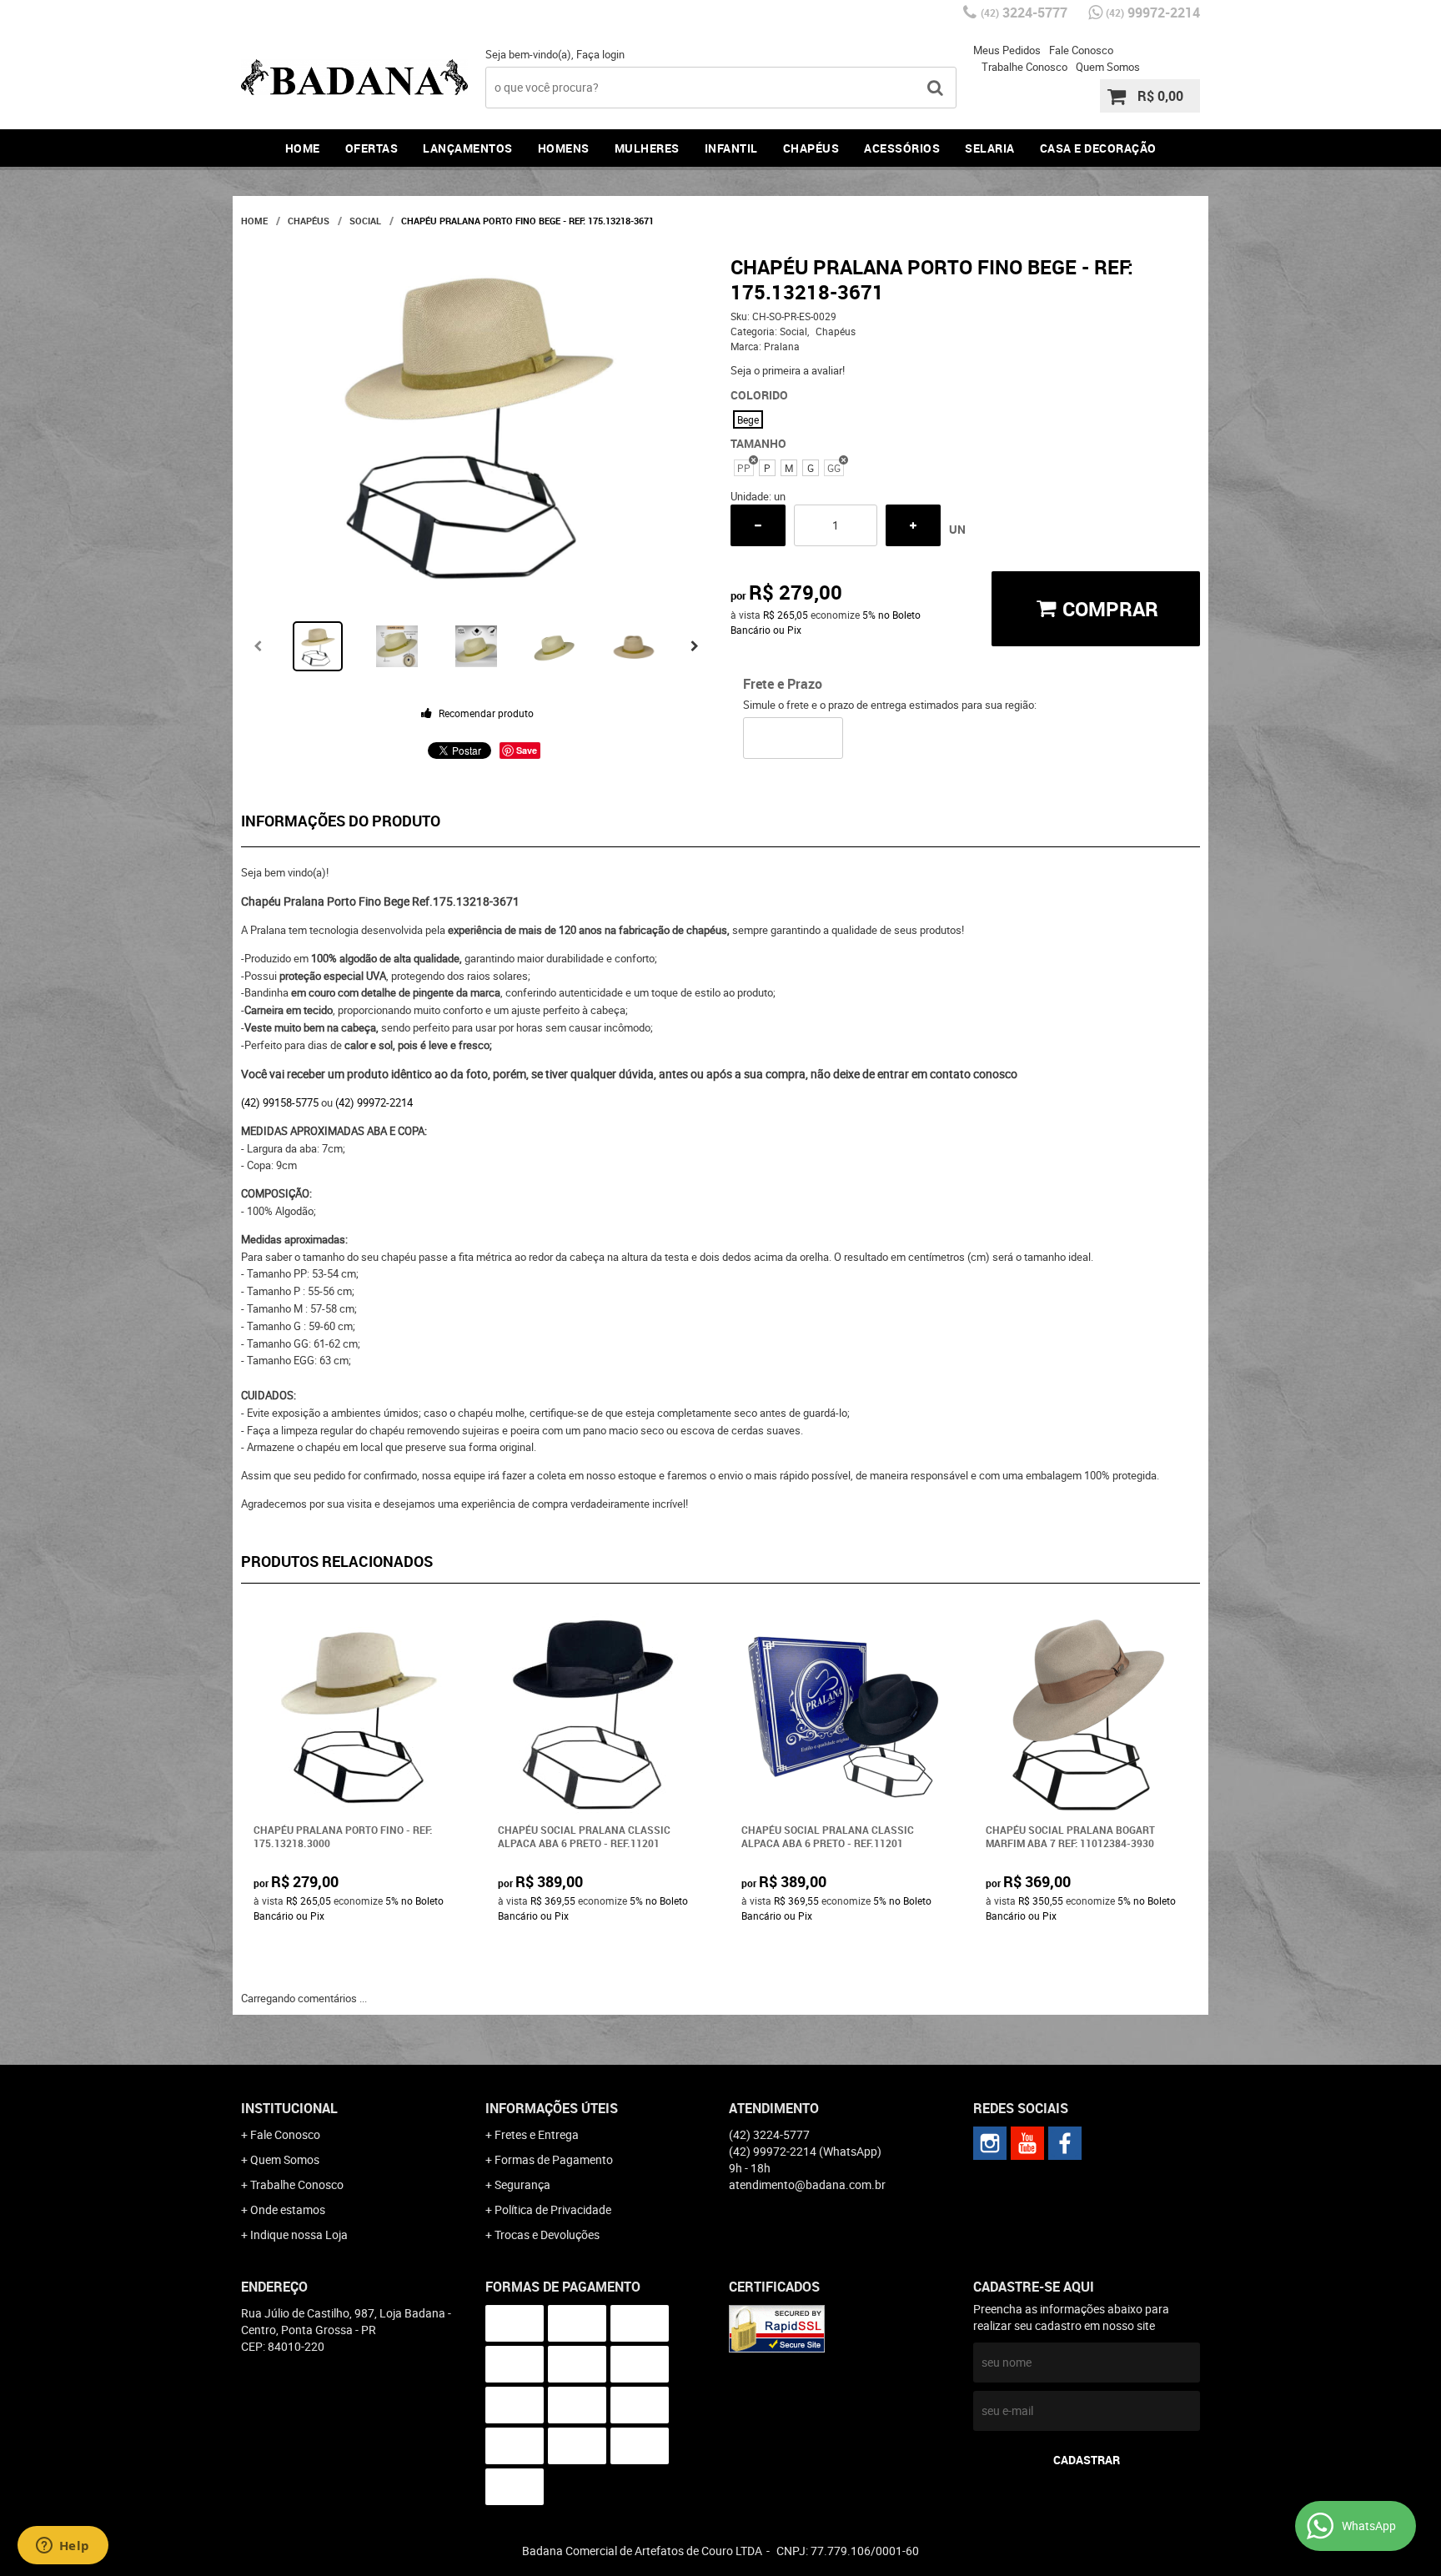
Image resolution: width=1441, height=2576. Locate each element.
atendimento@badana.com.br (807, 2184)
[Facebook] (1065, 2143)
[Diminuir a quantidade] (758, 525)
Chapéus (811, 148)
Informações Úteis (552, 2108)
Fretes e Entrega (537, 2134)
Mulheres (647, 148)
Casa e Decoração (1098, 148)
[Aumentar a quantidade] (913, 525)
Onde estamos (288, 2209)
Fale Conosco (1081, 50)
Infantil (731, 148)
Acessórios (902, 148)
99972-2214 (1153, 13)
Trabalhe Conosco (1024, 67)
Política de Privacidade (553, 2209)
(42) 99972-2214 (374, 1102)
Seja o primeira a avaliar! (788, 370)
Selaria (990, 148)
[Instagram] (990, 2143)
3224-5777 (1024, 13)
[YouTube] (1027, 2143)
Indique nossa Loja (299, 2235)
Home (303, 148)
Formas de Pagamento (554, 2159)
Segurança (522, 2184)
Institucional (289, 2108)
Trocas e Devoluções (547, 2235)
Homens (564, 148)
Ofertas (372, 148)
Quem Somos (1108, 67)
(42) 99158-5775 (280, 1102)
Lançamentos (468, 148)
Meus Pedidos (1007, 50)
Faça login (600, 54)
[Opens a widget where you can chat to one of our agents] (63, 2547)
